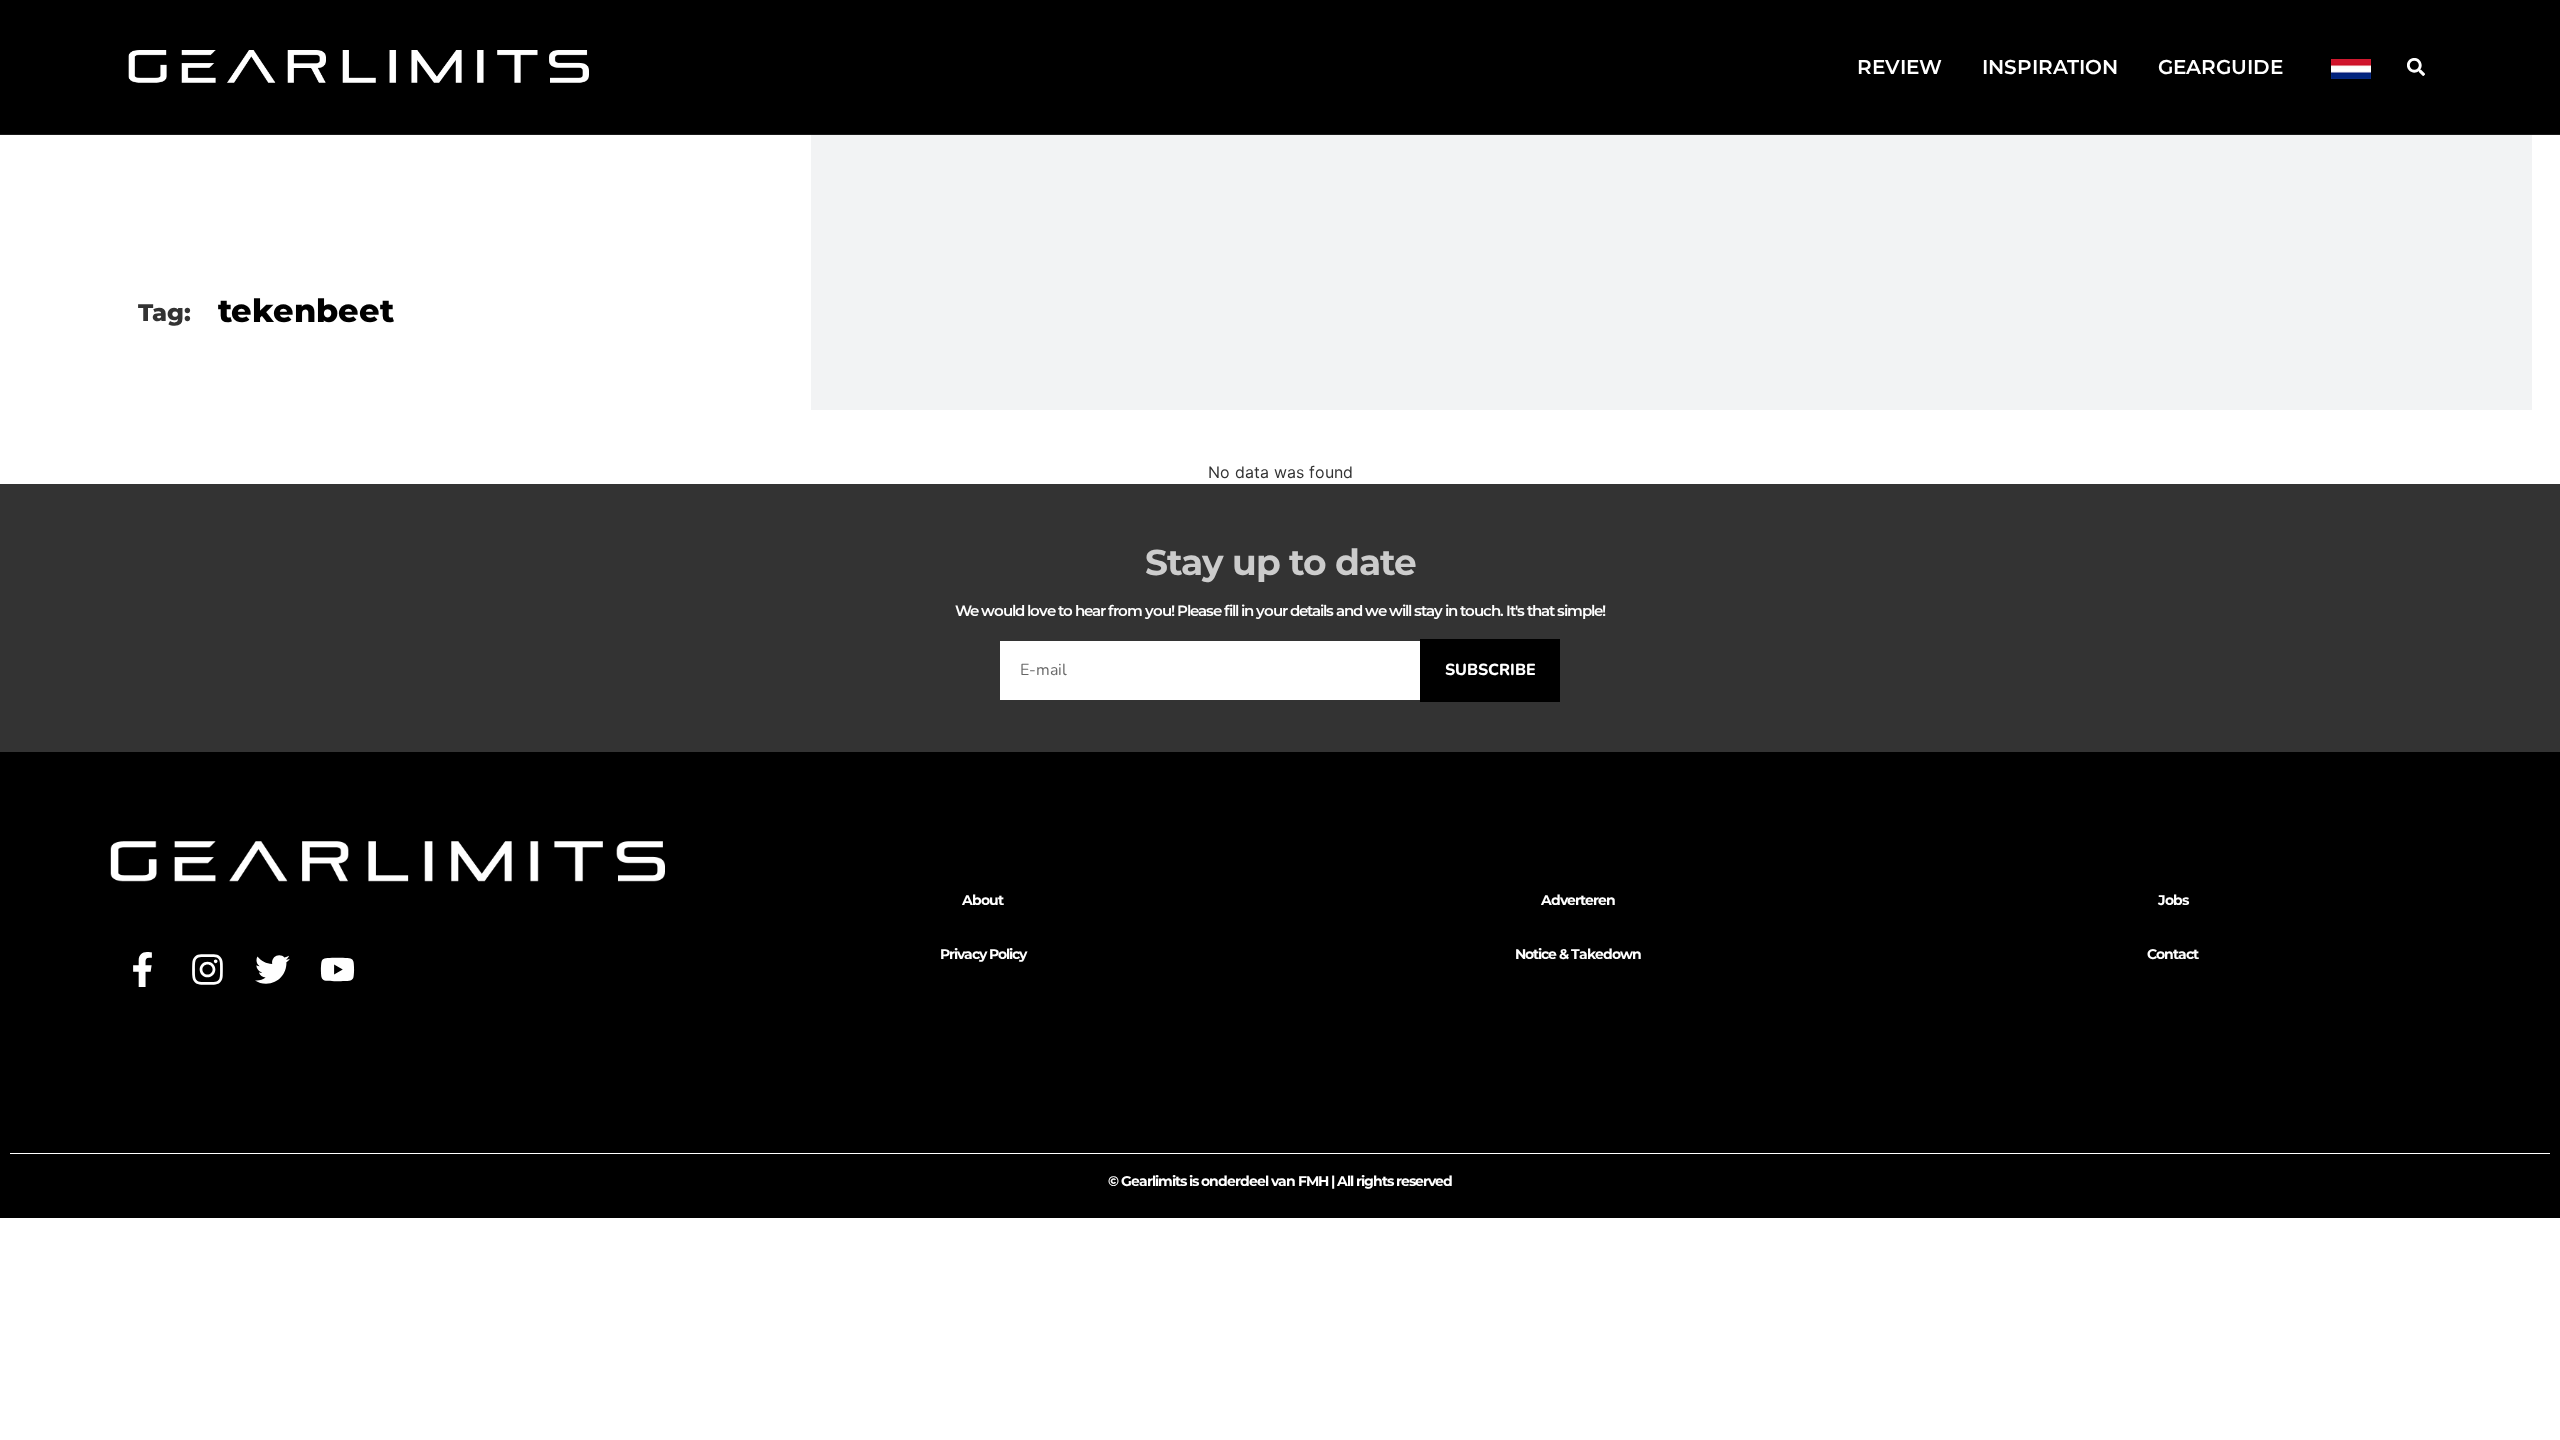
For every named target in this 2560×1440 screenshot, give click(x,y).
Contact (2172, 954)
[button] (2415, 66)
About (982, 900)
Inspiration (2050, 67)
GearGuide (2220, 67)
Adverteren (1578, 900)
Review (1899, 67)
